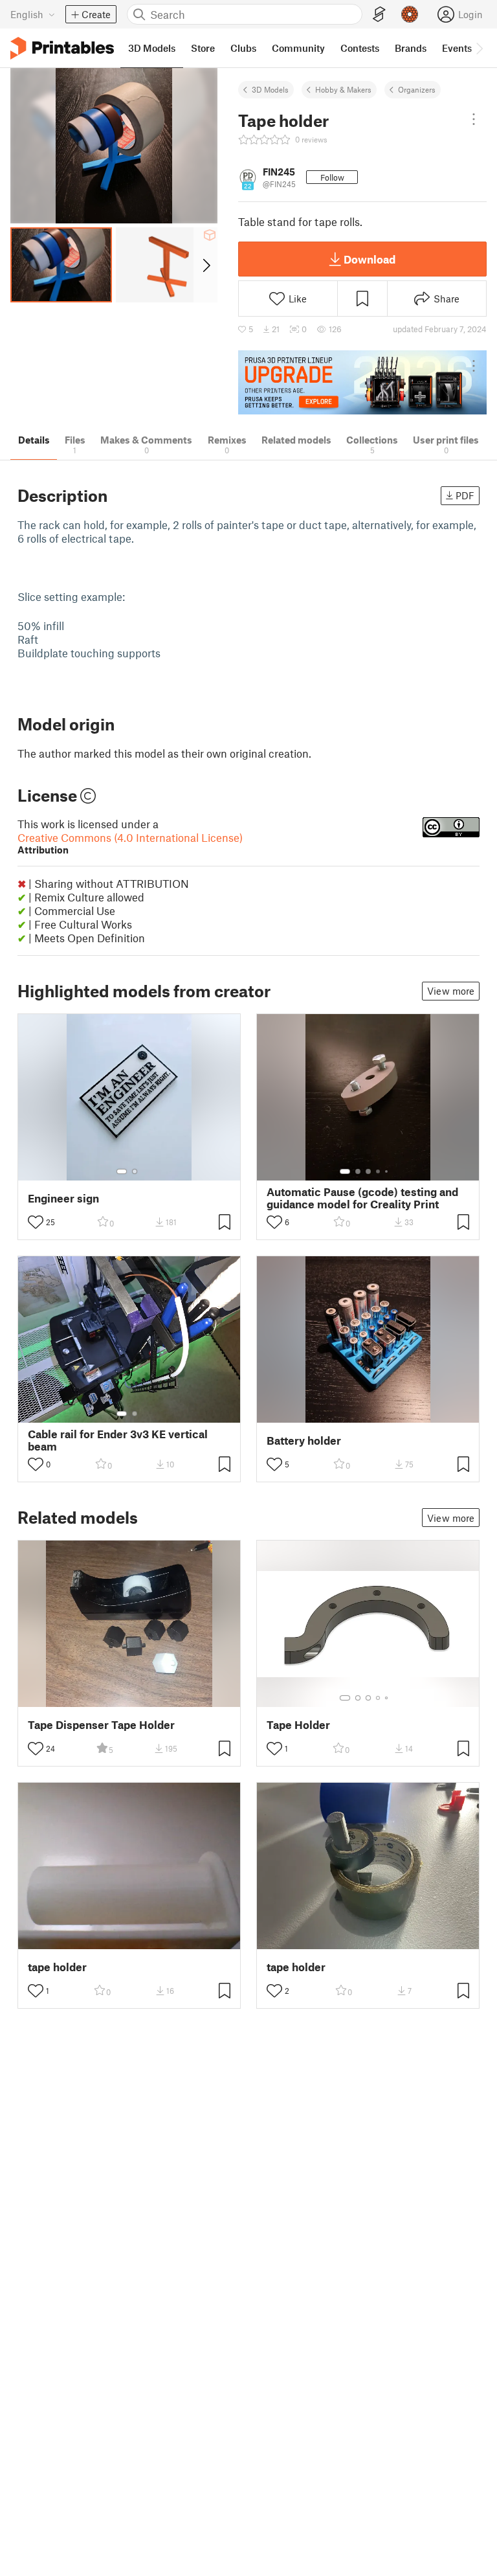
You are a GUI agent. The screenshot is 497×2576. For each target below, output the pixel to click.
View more (451, 991)
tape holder (57, 1967)
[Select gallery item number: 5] (388, 1171)
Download (370, 259)
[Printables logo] (62, 48)
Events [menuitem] (457, 48)
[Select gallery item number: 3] (368, 1171)
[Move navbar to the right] (479, 48)
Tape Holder (298, 1725)
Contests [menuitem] (360, 48)
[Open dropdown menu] (474, 119)
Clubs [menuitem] (243, 48)
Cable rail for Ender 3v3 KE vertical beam (118, 1440)
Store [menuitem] (203, 48)
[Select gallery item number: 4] (379, 1171)
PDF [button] (465, 495)
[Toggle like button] (36, 1222)
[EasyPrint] (379, 15)
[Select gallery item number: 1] (122, 1171)
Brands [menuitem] (411, 48)
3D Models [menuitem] (152, 48)
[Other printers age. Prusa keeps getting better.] (362, 382)
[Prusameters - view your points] (410, 14)
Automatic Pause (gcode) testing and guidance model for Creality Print (362, 1198)
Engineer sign (63, 1198)
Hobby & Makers (343, 89)
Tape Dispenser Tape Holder (101, 1725)
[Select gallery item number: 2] (135, 1171)
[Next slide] (205, 265)
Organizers (417, 89)
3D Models (270, 89)
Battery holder (304, 1441)
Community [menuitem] (298, 48)
